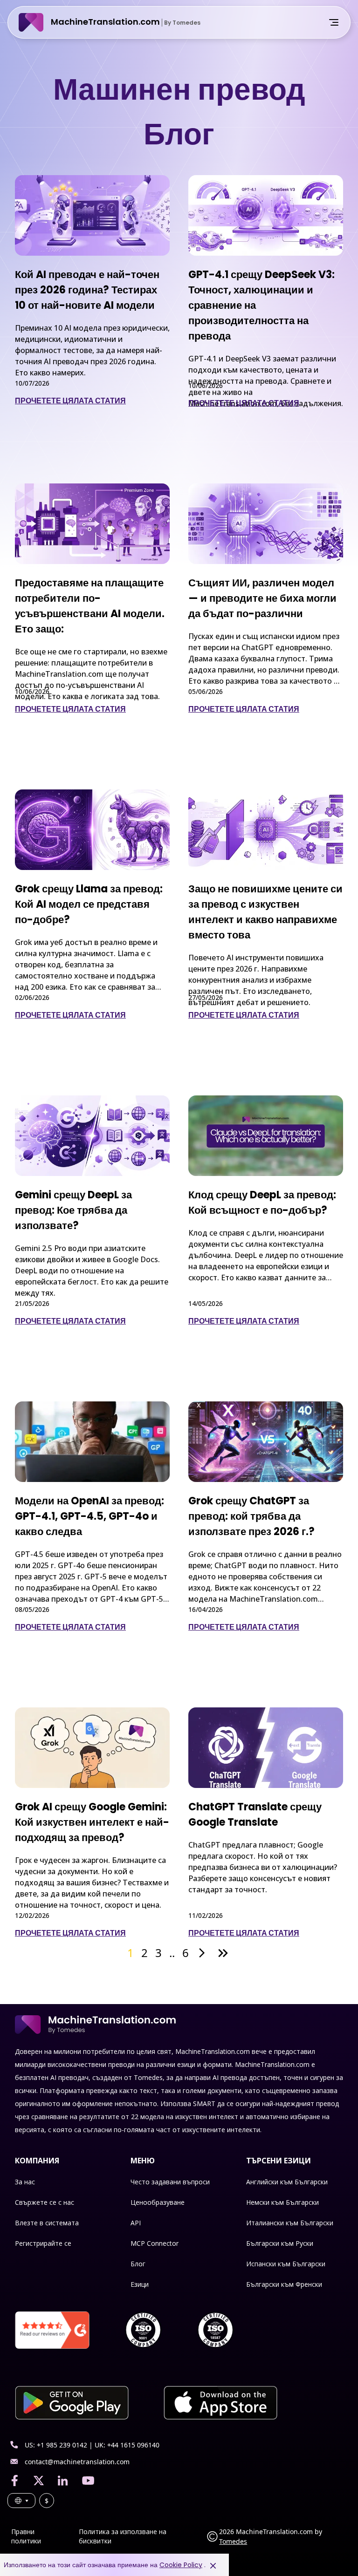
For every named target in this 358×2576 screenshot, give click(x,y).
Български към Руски (280, 2243)
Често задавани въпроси (170, 2182)
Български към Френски (284, 2284)
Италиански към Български (290, 2223)
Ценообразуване (158, 2202)
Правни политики (26, 2536)
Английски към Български (287, 2182)
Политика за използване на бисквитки (123, 2536)
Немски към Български (282, 2202)
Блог (138, 2264)
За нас (25, 2182)
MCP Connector (155, 2243)
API (136, 2223)
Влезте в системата (47, 2223)
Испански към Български (286, 2264)
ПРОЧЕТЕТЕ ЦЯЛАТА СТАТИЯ (70, 401)
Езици (140, 2284)
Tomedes (233, 2541)
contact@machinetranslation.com (77, 2462)
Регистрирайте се (43, 2243)
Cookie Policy (181, 2565)
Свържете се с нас (45, 2202)
